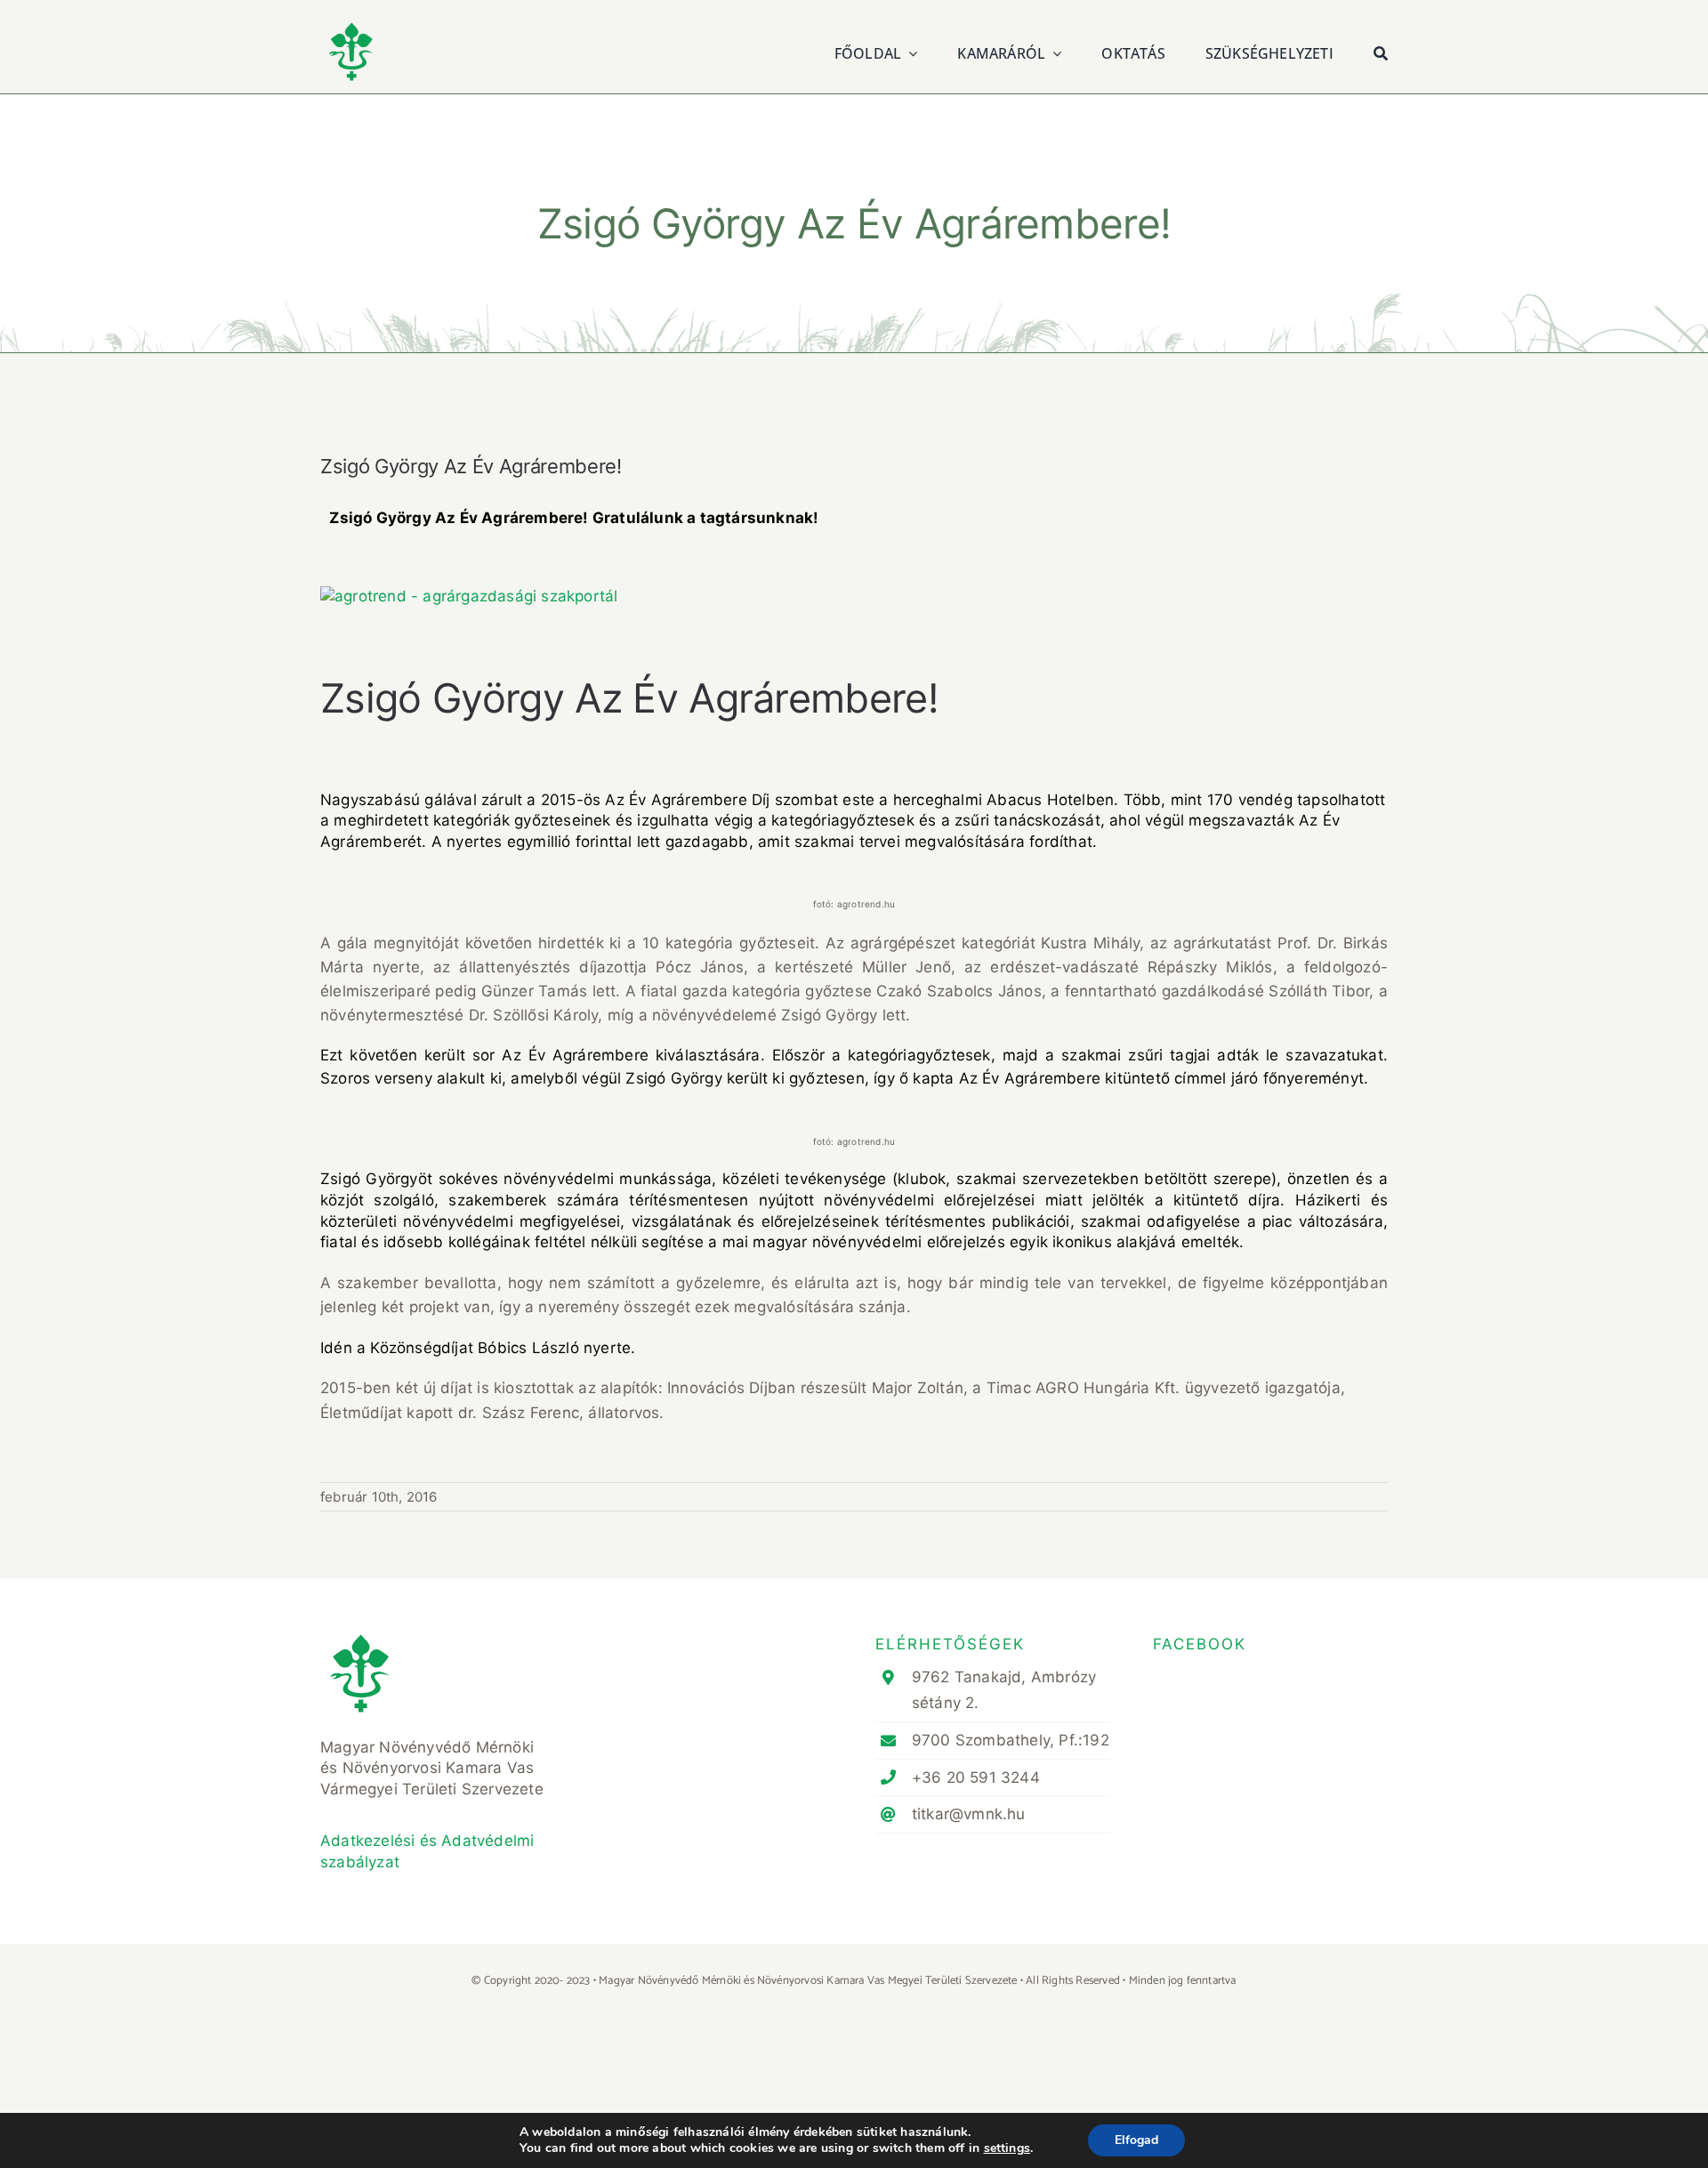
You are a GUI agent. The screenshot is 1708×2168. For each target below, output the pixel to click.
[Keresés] (1381, 51)
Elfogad (1136, 2140)
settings (1007, 2148)
